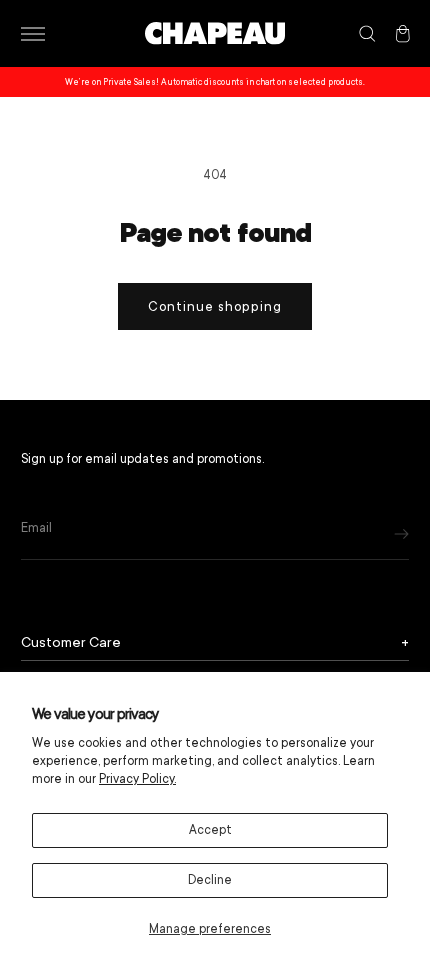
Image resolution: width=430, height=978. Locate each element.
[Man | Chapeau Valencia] (215, 33)
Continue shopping (215, 306)
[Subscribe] (401, 533)
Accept (210, 830)
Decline (210, 880)
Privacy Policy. (137, 779)
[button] (32, 34)
